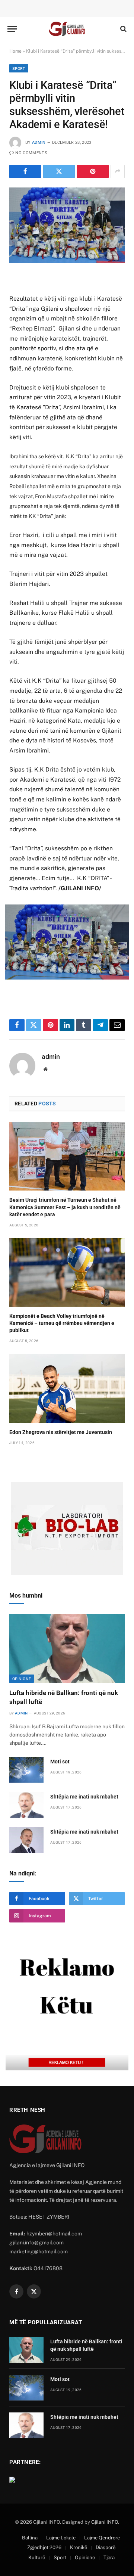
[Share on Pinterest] (93, 171)
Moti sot (60, 1762)
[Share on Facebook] (25, 171)
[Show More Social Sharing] (118, 171)
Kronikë (79, 2547)
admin (39, 142)
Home (15, 51)
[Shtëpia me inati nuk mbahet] (26, 1805)
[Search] (123, 29)
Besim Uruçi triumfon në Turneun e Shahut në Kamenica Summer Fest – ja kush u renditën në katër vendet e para (65, 1207)
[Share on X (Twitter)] (59, 171)
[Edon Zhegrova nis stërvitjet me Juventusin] (67, 1388)
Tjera (109, 2558)
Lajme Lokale (61, 2538)
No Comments (31, 153)
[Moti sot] (26, 1770)
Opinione (22, 1679)
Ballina (30, 2538)
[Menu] (12, 29)
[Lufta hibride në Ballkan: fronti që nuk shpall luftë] (67, 1649)
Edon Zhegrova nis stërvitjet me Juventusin (61, 1432)
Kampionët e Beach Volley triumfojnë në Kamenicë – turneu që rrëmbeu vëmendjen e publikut (62, 1323)
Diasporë (106, 2547)
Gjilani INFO (105, 2522)
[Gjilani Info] (67, 29)
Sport (19, 68)
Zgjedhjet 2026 (44, 2547)
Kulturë (37, 2558)
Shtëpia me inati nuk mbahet (84, 1797)
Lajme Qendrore (102, 2538)
